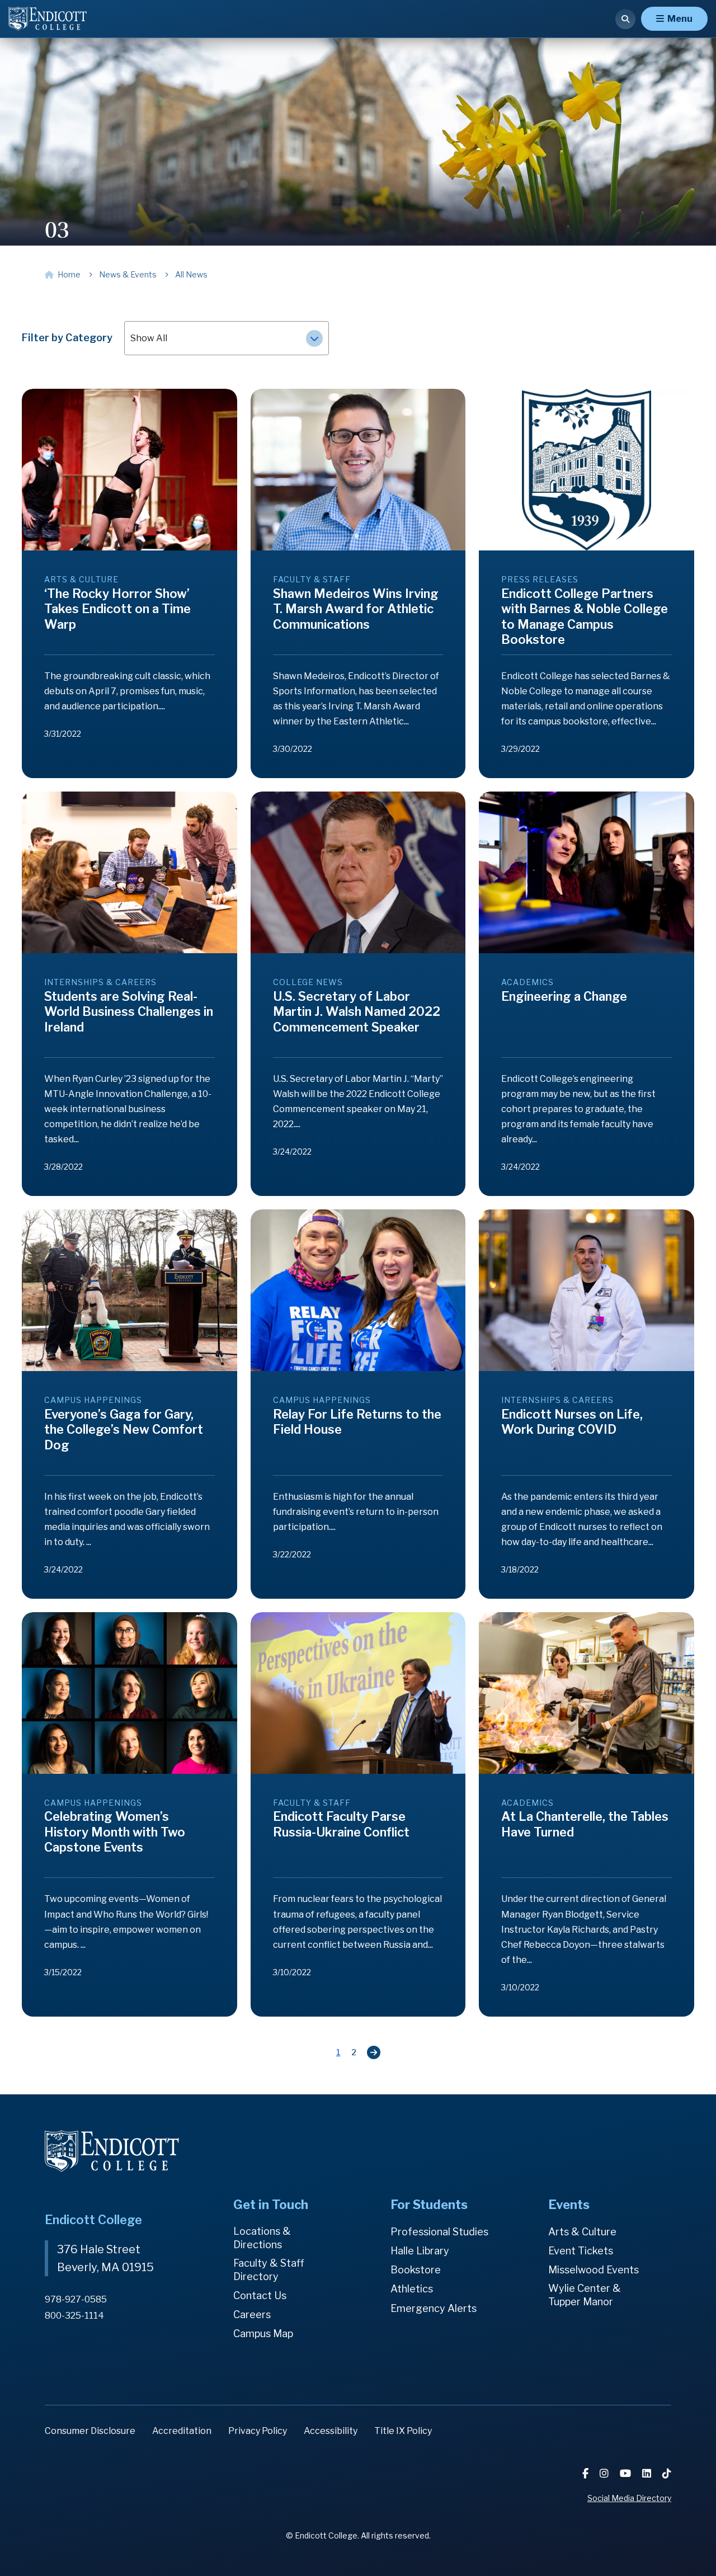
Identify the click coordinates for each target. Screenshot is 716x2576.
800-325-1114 (74, 2316)
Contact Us (260, 2295)
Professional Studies (439, 2232)
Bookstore (416, 2270)
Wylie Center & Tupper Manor (585, 2295)
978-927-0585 (76, 2299)
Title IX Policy (403, 2431)
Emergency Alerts (434, 2308)
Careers (252, 2314)
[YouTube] (626, 2473)
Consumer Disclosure (90, 2431)
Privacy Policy (258, 2431)
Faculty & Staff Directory (269, 2270)
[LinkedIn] (648, 2473)
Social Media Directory (629, 2498)
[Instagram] (605, 2473)
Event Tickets (581, 2251)
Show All (149, 338)
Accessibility (331, 2431)
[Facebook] (587, 2473)
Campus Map (263, 2334)
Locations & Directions (262, 2238)
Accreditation (182, 2431)
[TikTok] (667, 2473)
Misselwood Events (593, 2270)
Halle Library (420, 2251)
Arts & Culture (582, 2232)
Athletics (412, 2289)
